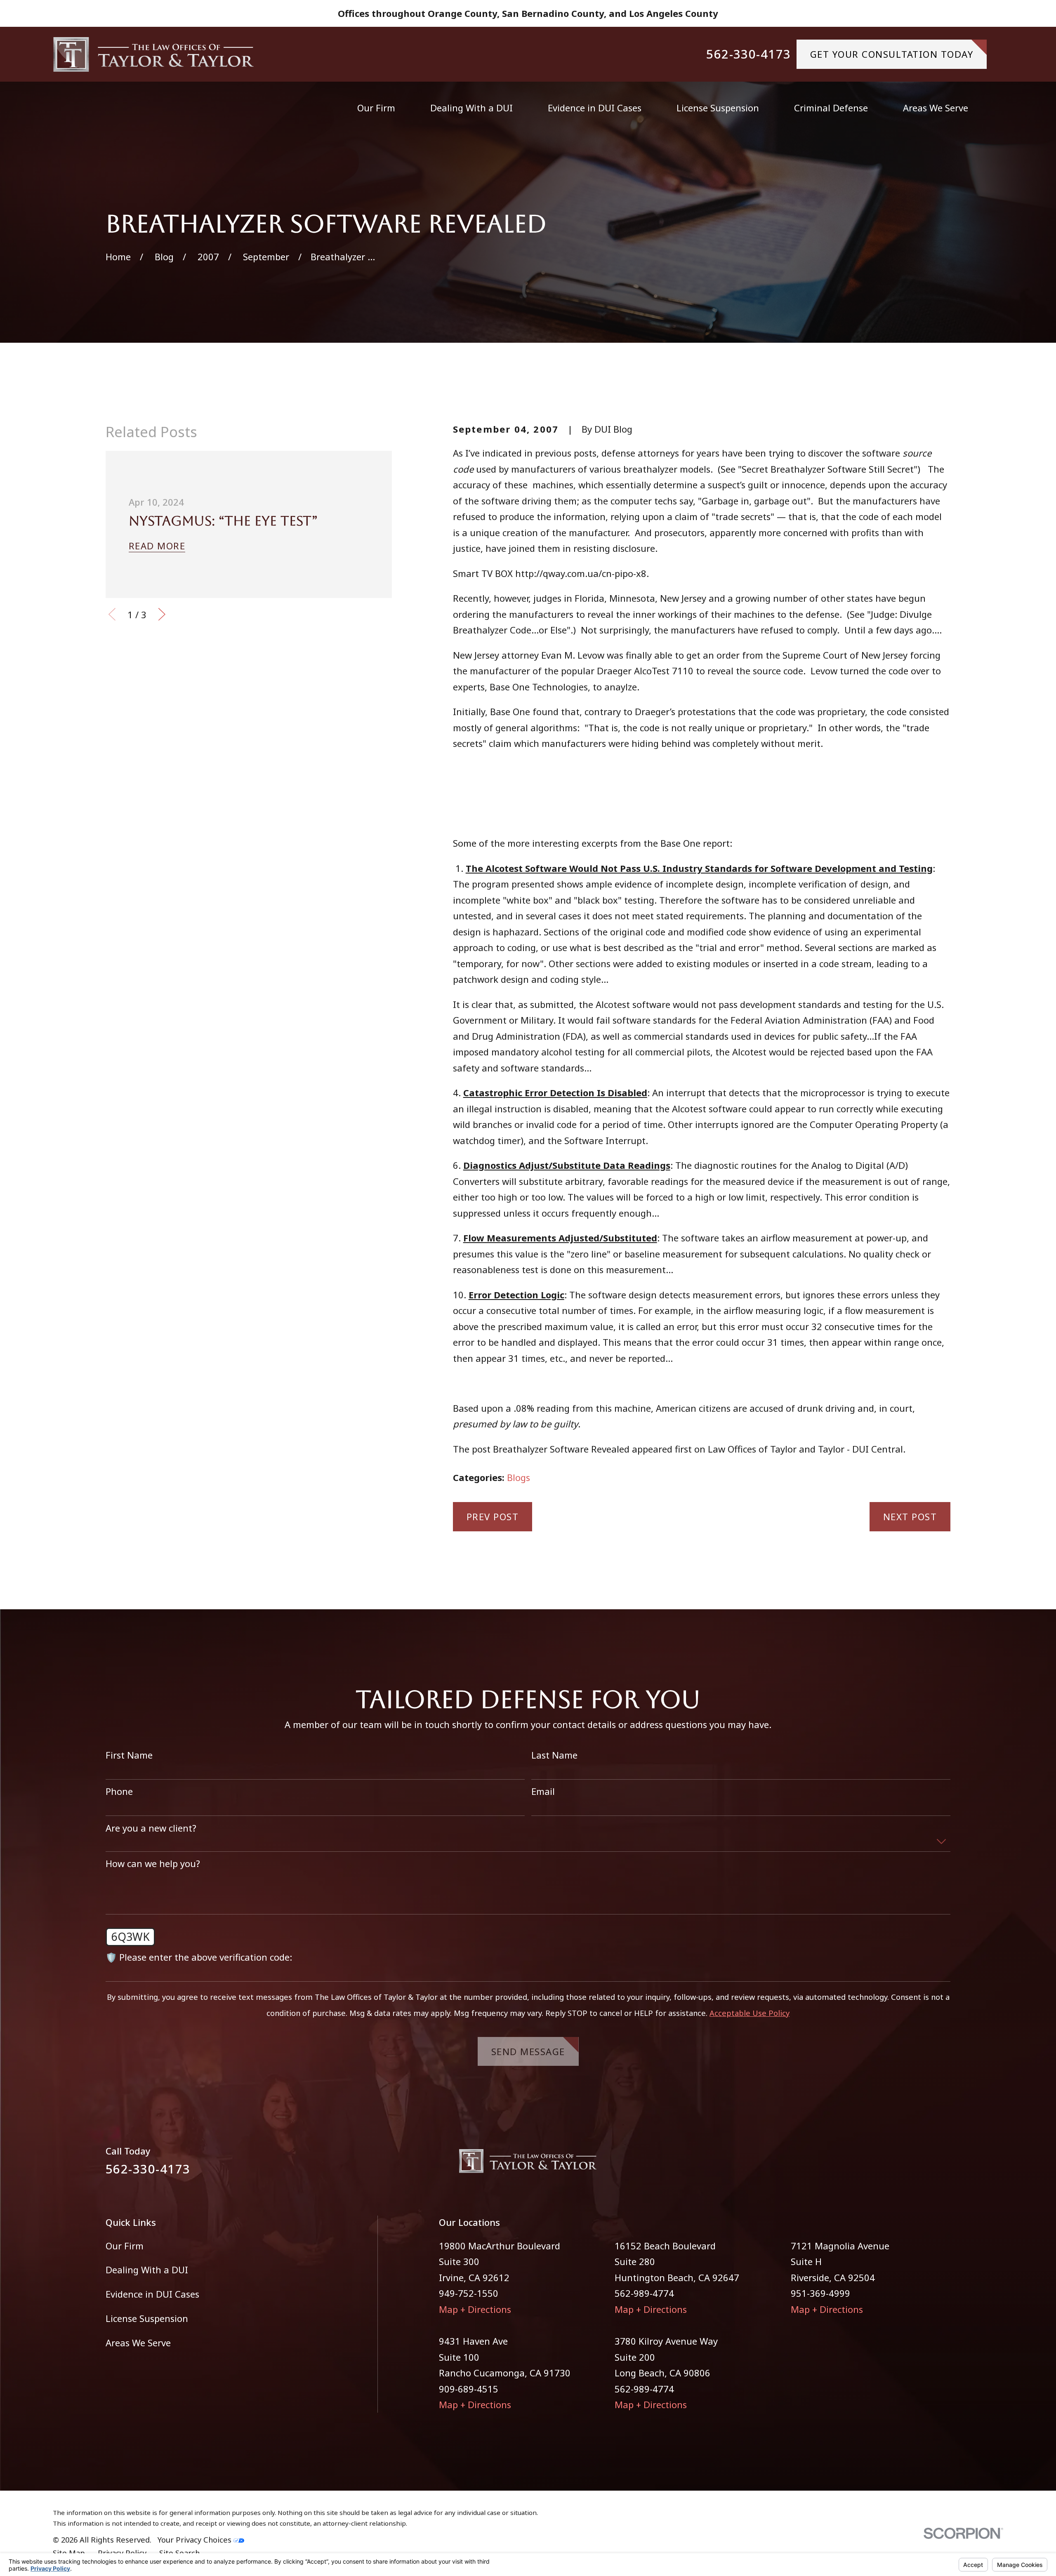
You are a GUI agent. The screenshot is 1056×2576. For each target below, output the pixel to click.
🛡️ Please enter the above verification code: (199, 1957)
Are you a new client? (151, 1828)
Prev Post (493, 1516)
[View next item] (162, 614)
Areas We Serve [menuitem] (936, 108)
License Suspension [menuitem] (718, 108)
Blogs (519, 1477)
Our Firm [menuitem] (376, 108)
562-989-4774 (644, 2293)
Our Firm (125, 2246)
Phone (119, 1791)
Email (543, 1791)
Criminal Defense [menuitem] (831, 108)
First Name (129, 1755)
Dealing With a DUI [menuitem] (471, 108)
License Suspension (147, 2318)
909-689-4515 (469, 2389)
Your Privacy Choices (196, 2540)
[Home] (154, 54)
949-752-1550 (469, 2293)
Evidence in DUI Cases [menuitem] (595, 108)
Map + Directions (475, 2309)
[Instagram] (944, 2165)
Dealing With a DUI (147, 2270)
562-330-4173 (749, 54)
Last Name (554, 1755)
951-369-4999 (820, 2293)
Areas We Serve (138, 2343)
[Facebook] (915, 2165)
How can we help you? (153, 1863)
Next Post (910, 1516)
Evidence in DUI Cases (152, 2294)
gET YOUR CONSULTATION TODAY (892, 54)
